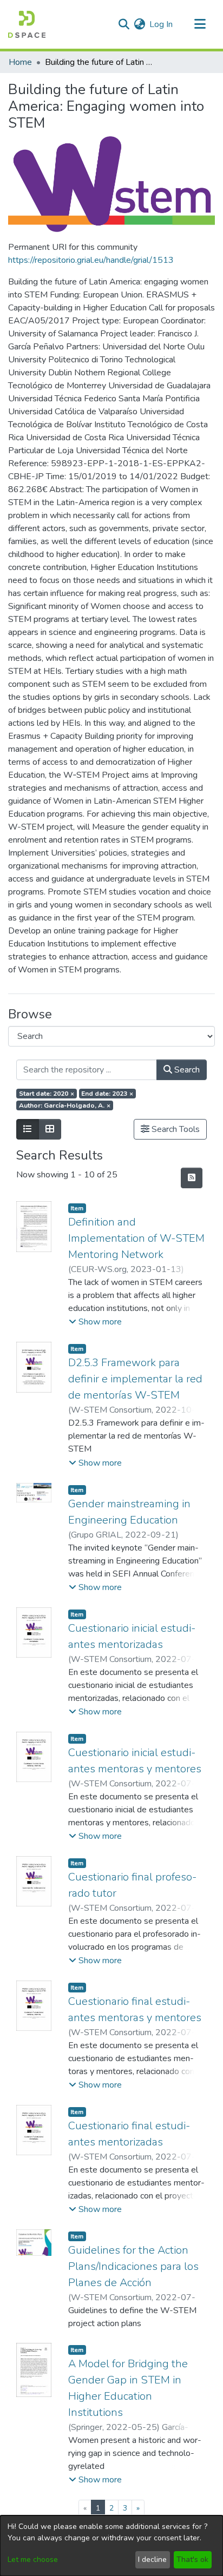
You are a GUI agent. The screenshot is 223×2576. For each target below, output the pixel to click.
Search (186, 1070)
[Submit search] (124, 24)
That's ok (192, 2560)
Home (20, 62)
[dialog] (111, 2546)
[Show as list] (28, 1129)
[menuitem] (139, 24)
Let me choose (33, 2560)
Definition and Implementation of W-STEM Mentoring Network (136, 1238)
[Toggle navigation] (200, 24)
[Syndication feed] (192, 1178)
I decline (152, 2560)
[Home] (27, 24)
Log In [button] (162, 24)
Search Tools (175, 1129)
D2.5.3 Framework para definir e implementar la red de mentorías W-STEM (135, 1379)
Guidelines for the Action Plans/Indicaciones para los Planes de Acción (133, 2266)
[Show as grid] (50, 1129)
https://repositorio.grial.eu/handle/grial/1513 (91, 260)
